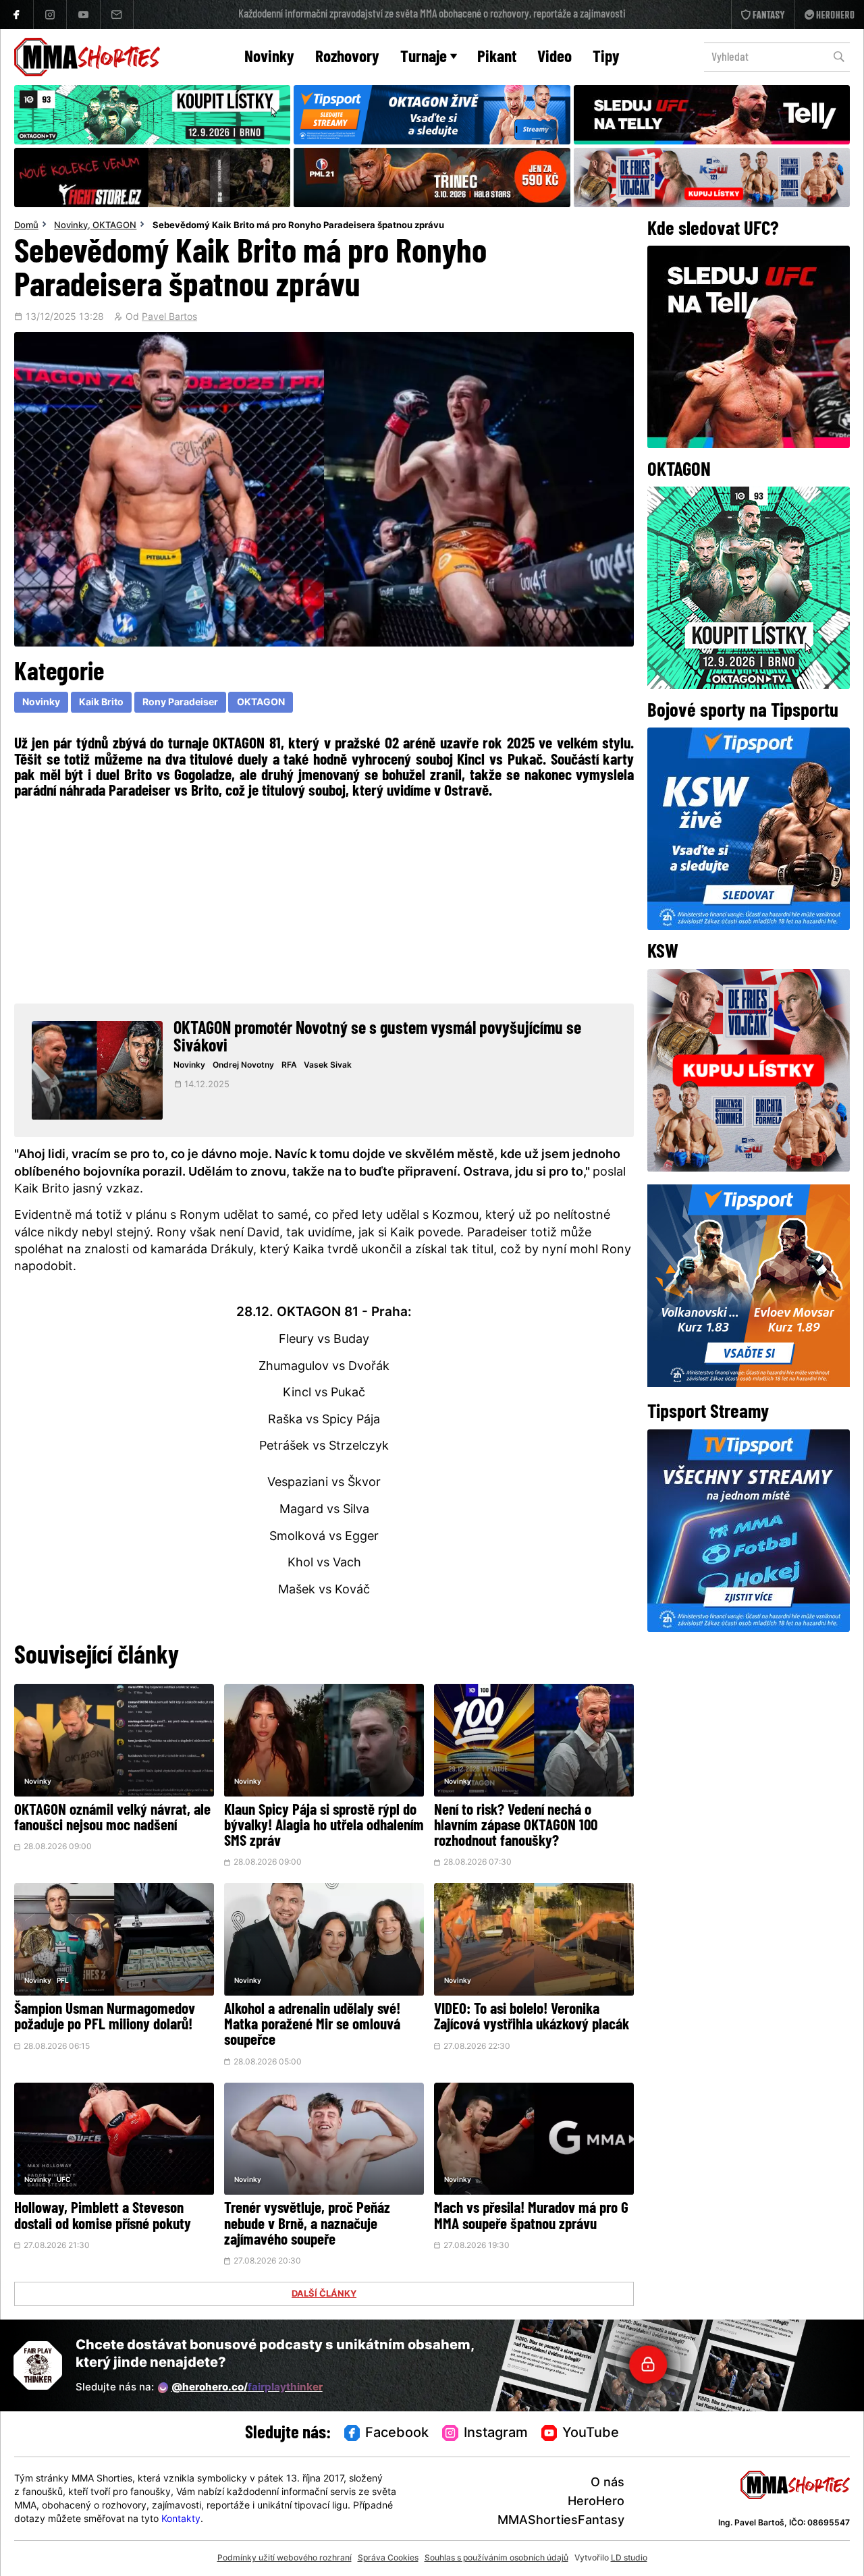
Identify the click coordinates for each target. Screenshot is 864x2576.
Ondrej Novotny (243, 1066)
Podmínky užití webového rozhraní (285, 2558)
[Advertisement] (324, 900)
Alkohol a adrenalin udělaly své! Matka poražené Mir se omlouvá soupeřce (312, 2026)
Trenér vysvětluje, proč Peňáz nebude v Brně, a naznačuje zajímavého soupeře (307, 2225)
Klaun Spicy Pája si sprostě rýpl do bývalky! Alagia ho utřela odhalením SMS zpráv (324, 1827)
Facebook (397, 2434)
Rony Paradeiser (180, 703)
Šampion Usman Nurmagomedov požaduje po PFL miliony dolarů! (105, 2018)
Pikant (497, 58)
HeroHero (596, 2502)
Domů (26, 226)
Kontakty (181, 2520)
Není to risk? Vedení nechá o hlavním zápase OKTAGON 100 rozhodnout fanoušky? (516, 1827)
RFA (289, 1066)
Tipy (606, 58)
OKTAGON (114, 226)
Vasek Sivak (328, 1066)
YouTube (591, 2434)
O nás (607, 2483)
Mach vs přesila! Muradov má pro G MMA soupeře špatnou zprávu (531, 2217)
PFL (63, 1981)
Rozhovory (347, 58)
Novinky (269, 58)
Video (555, 58)
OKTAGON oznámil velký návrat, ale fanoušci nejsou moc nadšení (112, 1819)
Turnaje (424, 58)
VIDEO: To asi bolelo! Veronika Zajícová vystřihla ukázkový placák (532, 2018)
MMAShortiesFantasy (561, 2521)
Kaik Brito (101, 703)
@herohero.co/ (247, 2388)
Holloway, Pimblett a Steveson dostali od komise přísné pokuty (103, 2217)
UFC (63, 2180)
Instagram (496, 2434)
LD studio (629, 2558)
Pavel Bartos (169, 318)
